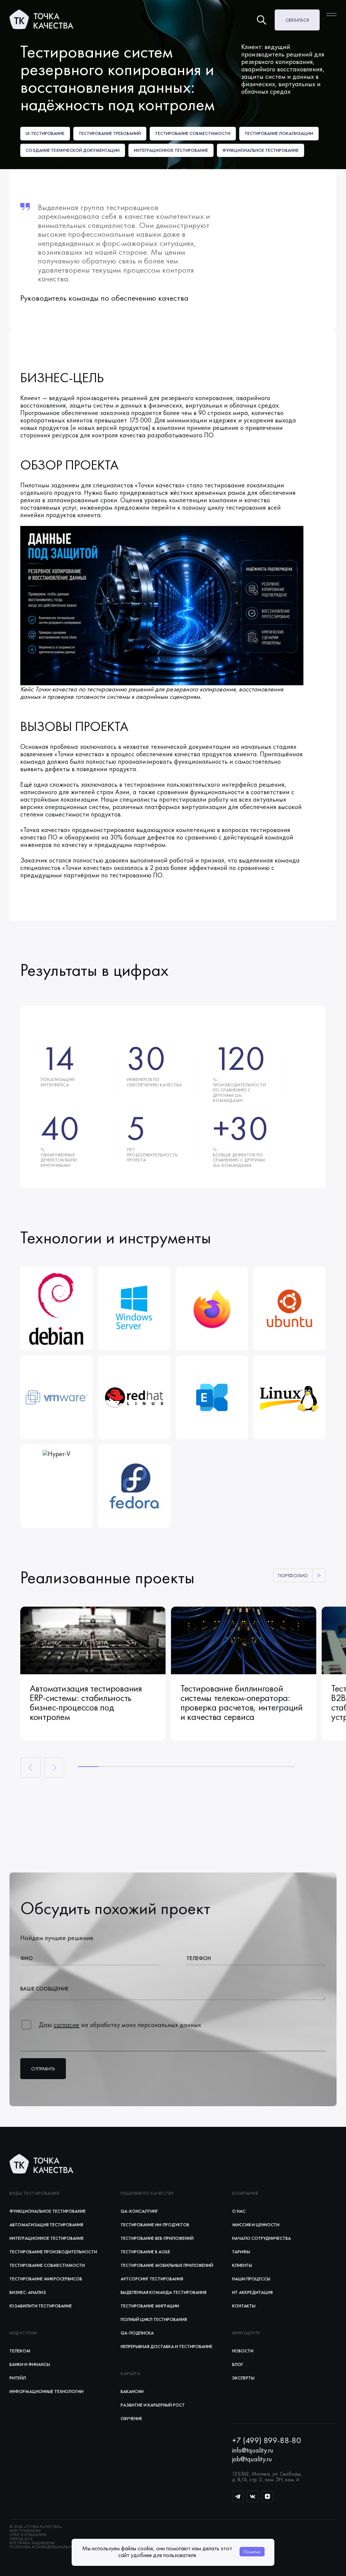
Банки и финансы (30, 2364)
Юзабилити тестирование (41, 2306)
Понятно (252, 2552)
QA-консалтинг (139, 2211)
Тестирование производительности (53, 2252)
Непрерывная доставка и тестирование (167, 2346)
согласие (67, 2025)
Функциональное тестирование (48, 2211)
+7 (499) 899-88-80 (267, 2440)
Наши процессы (251, 2279)
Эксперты (243, 2378)
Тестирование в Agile (145, 2252)
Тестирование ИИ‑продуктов (155, 2225)
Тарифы (241, 2252)
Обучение (131, 2418)
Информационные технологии (46, 2391)
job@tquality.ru (252, 2459)
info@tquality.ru (253, 2450)
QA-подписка (137, 2333)
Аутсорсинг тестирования (152, 2279)
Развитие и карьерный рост (153, 2405)
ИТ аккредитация (252, 2292)
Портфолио (293, 1575)
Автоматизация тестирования (46, 2225)
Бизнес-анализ (28, 2292)
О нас (239, 2211)
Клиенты (242, 2265)
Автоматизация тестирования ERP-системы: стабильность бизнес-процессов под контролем (86, 1703)
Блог (238, 2364)
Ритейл (18, 2378)
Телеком (20, 2351)
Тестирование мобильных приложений (167, 2265)
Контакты (244, 2306)
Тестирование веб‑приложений (157, 2238)
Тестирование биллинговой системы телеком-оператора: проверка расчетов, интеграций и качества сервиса (242, 1703)
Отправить (43, 2069)
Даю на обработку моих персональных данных (120, 2025)
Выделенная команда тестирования (164, 2292)
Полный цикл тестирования (154, 2319)
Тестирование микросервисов (46, 2279)
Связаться (297, 20)
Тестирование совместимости (47, 2265)
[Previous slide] (30, 1768)
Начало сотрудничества (262, 2238)
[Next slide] (54, 1768)
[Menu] (331, 15)
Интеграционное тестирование (47, 2238)
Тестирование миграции (150, 2306)
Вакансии (132, 2391)
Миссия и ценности (256, 2225)
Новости (243, 2351)
